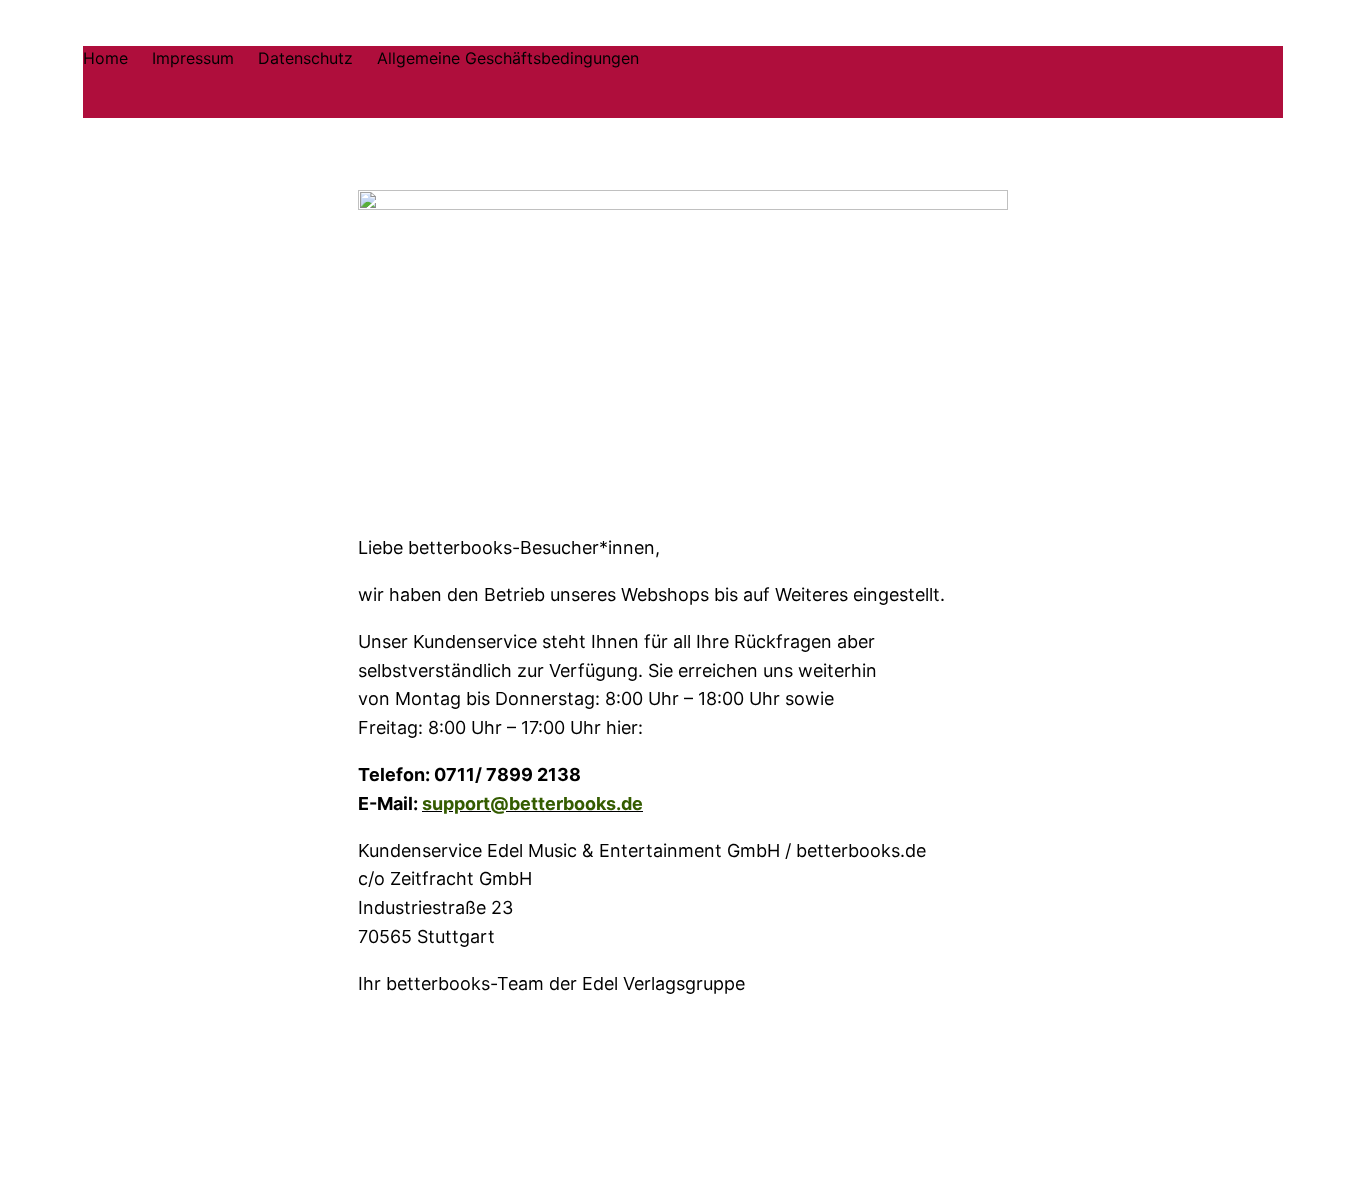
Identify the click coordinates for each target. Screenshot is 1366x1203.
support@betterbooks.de (532, 803)
